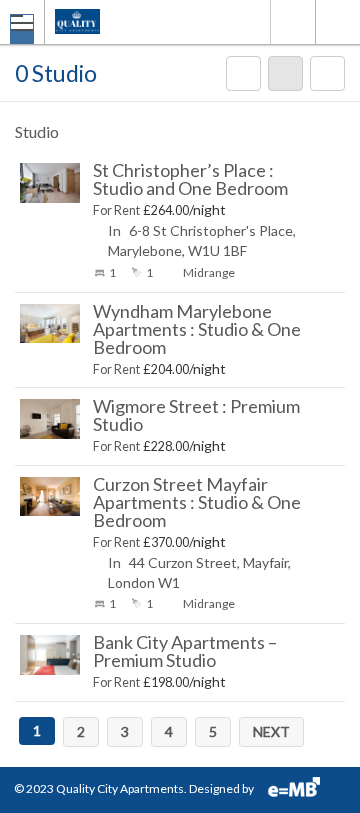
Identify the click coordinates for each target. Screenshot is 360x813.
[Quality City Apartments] (138, 21)
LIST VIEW (285, 83)
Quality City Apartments (120, 788)
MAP (243, 83)
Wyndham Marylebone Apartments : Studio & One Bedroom (197, 329)
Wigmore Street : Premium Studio (196, 415)
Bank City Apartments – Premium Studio (185, 651)
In (114, 230)
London (292, 22)
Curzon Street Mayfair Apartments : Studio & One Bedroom (197, 502)
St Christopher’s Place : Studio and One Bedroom (190, 179)
